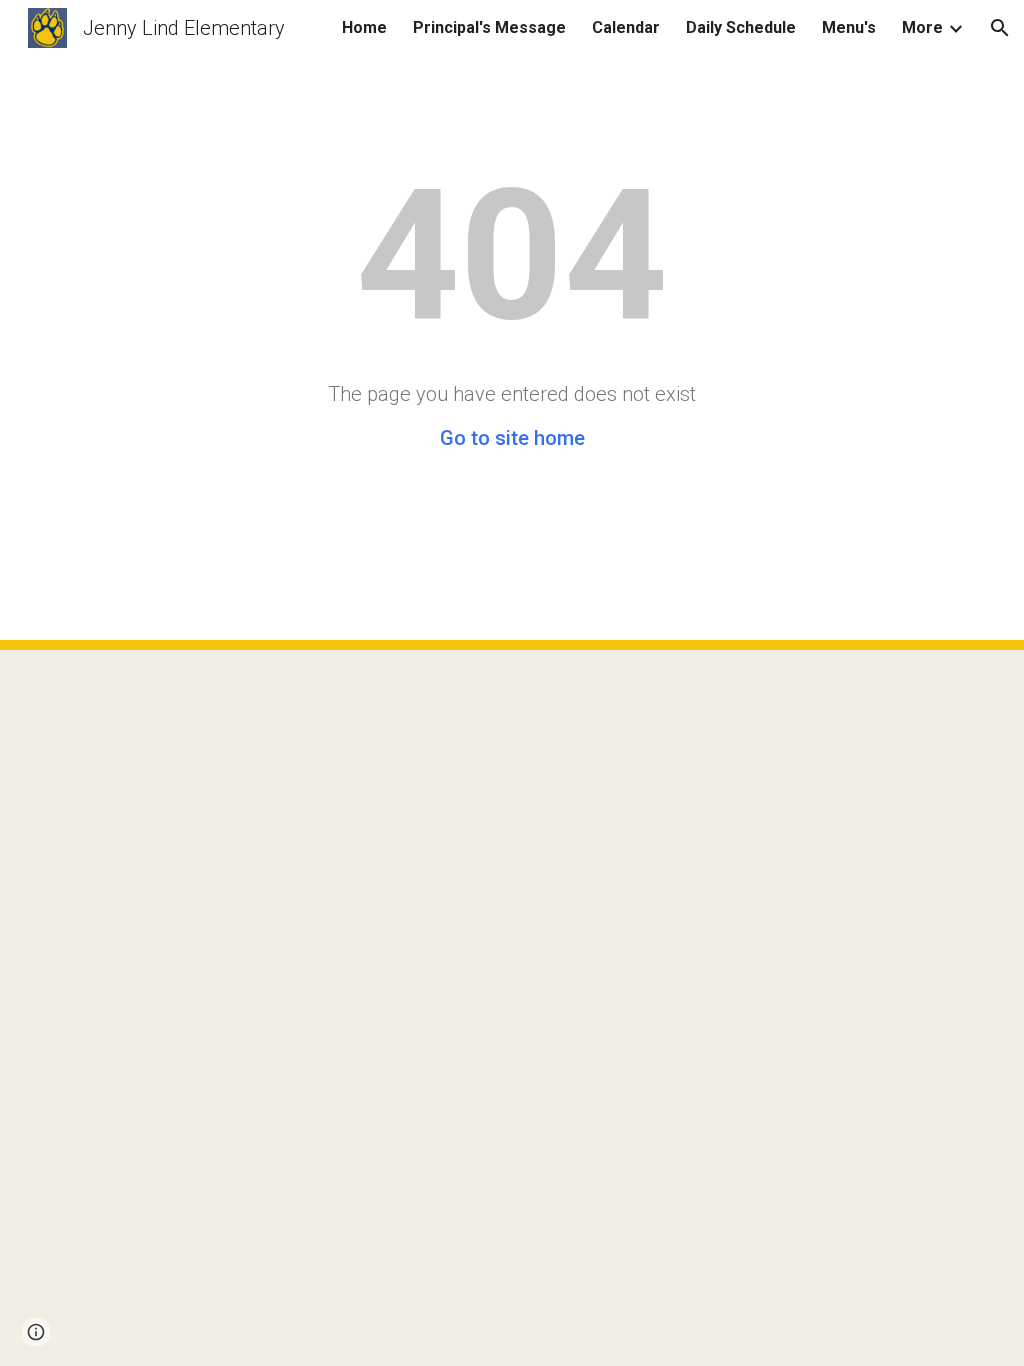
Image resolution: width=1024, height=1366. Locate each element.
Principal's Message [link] (489, 27)
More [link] (922, 27)
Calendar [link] (626, 27)
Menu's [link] (849, 27)
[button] (1000, 28)
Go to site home (512, 438)
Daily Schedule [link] (741, 27)
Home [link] (364, 27)
